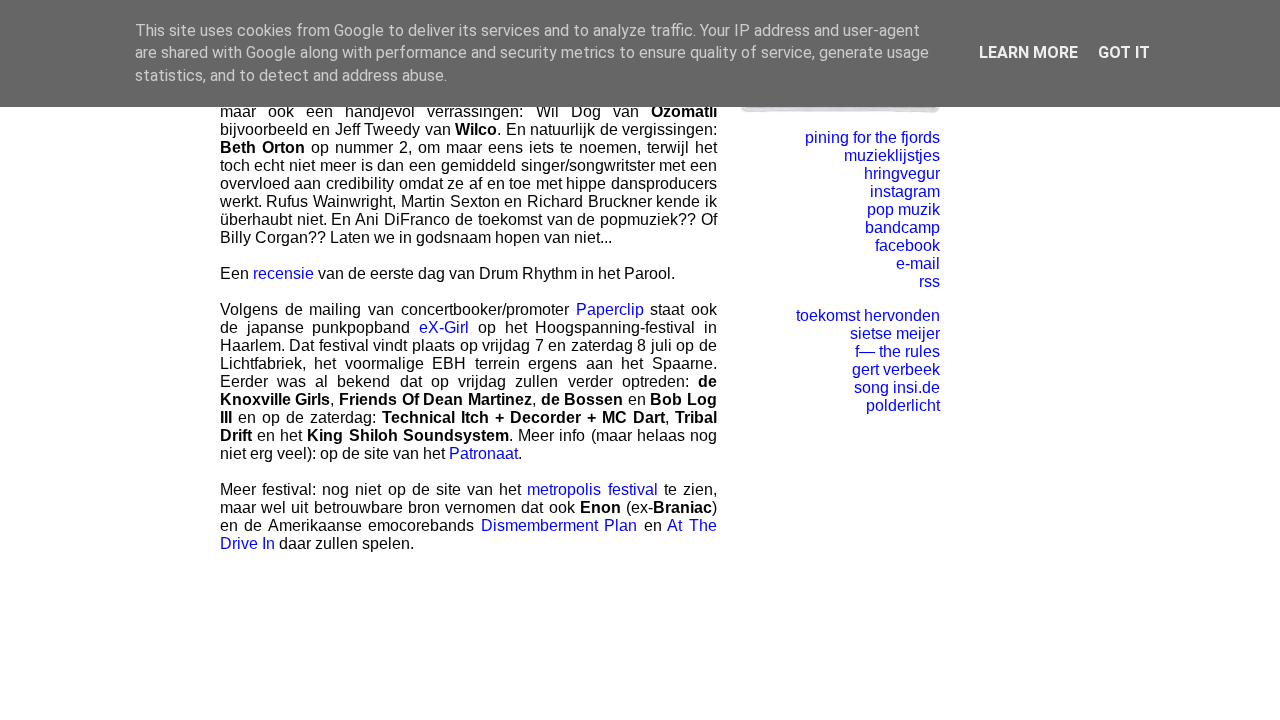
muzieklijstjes (892, 155)
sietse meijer (895, 333)
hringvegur (902, 173)
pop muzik (903, 209)
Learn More (1028, 52)
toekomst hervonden (868, 315)
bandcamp (902, 227)
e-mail (918, 263)
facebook (907, 245)
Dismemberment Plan (559, 525)
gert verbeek (896, 369)
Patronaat (483, 453)
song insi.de (897, 387)
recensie (283, 273)
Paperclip (610, 309)
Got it (1124, 52)
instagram (905, 191)
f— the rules (897, 351)
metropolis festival (592, 489)
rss (929, 281)
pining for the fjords (872, 137)
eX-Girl (444, 327)
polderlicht (903, 405)
